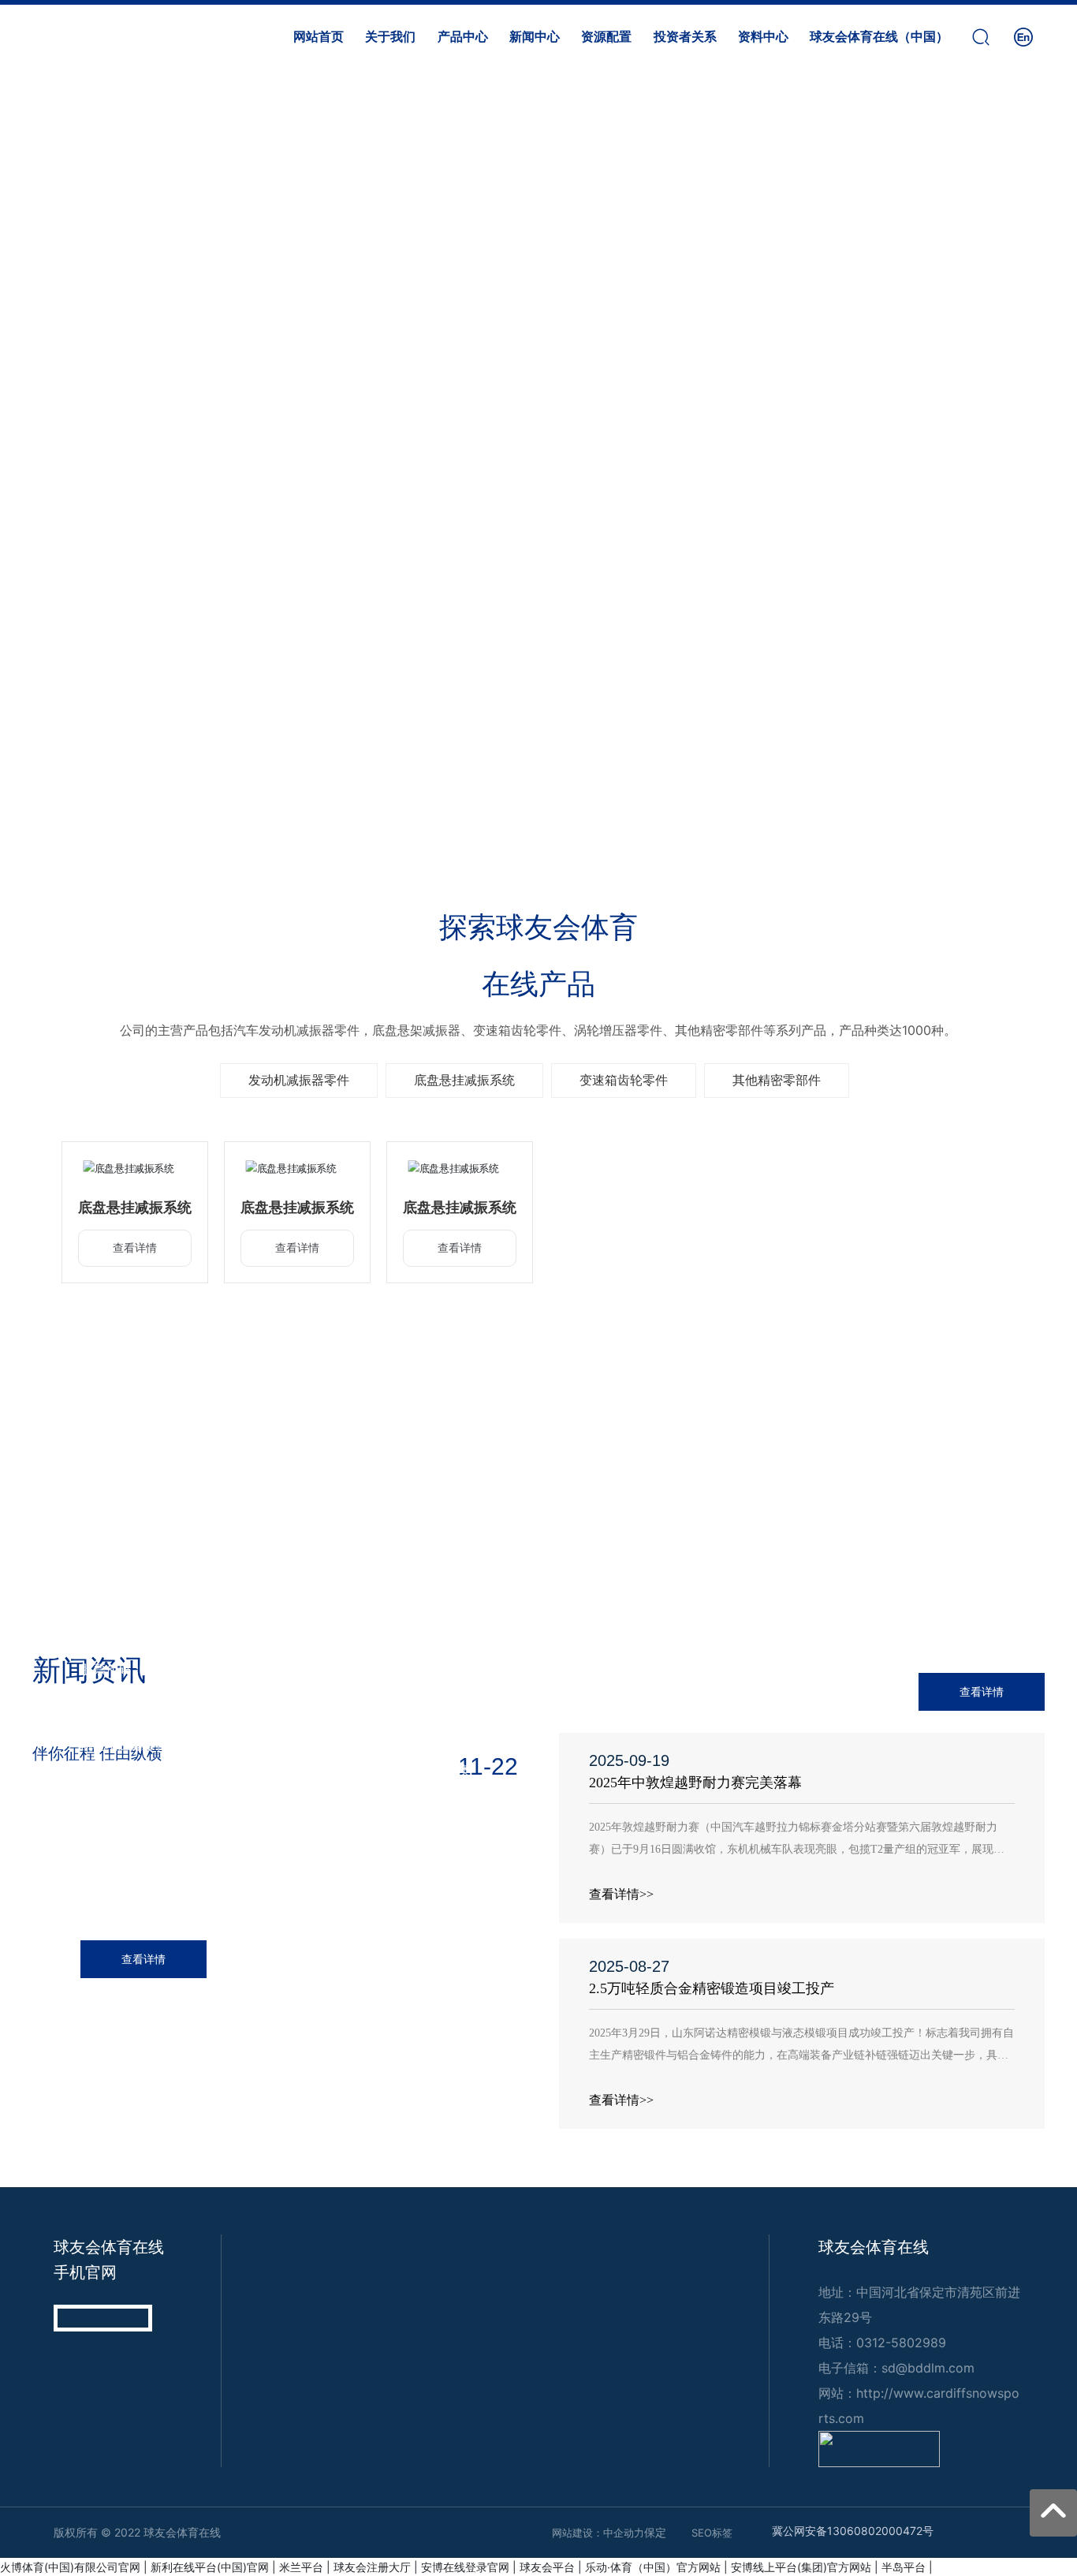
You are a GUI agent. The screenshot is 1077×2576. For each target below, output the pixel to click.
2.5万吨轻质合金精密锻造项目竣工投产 (712, 1988)
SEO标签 (712, 2533)
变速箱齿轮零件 (624, 1080)
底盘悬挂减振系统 (464, 1080)
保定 (655, 2532)
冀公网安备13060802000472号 (853, 2531)
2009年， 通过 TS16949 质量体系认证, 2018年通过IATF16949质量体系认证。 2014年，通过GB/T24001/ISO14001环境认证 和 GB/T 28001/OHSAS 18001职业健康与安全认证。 (808, 1547)
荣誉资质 (808, 1492)
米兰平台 (301, 2567)
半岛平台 (904, 2567)
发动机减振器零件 (299, 1080)
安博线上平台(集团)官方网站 (801, 2567)
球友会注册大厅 (372, 2567)
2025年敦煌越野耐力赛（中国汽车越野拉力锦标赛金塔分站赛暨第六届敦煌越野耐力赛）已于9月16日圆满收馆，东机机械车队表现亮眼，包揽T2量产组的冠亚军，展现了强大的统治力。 (797, 1849)
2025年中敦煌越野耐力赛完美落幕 (695, 1783)
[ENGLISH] (1023, 35)
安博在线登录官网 (465, 2567)
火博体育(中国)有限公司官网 (70, 2567)
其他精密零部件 (777, 1080)
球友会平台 (547, 2567)
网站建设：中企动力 (598, 2533)
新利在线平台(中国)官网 (210, 2567)
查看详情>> (621, 1894)
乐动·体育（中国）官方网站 (653, 2567)
